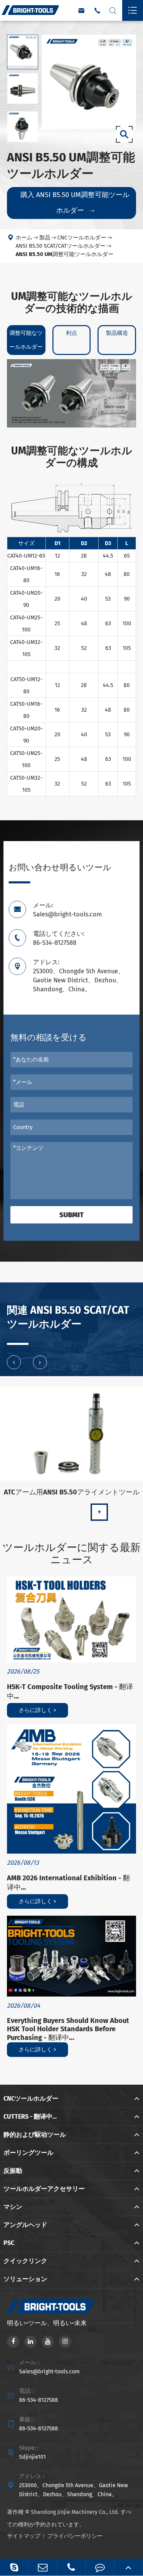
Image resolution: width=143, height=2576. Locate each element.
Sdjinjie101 (32, 2457)
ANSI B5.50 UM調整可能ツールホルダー (65, 254)
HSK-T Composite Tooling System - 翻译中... (70, 1691)
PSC (9, 2243)
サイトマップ (24, 2536)
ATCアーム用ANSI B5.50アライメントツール (72, 1492)
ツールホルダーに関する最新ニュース (71, 1554)
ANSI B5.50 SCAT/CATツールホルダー (61, 246)
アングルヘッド (25, 2225)
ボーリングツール (28, 2153)
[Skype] (14, 2567)
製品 (45, 238)
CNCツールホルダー (82, 238)
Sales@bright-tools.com (49, 2371)
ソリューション (25, 2279)
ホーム (24, 238)
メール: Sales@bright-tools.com (67, 910)
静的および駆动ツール (35, 2135)
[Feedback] (100, 2567)
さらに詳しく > (37, 1710)
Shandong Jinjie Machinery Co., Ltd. (75, 2512)
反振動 (13, 2171)
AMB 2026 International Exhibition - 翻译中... (68, 1883)
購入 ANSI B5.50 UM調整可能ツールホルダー (75, 202)
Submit (71, 1215)
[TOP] (129, 2567)
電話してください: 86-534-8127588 (59, 938)
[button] (14, 1362)
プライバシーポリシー (75, 2536)
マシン (13, 2207)
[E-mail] (43, 2567)
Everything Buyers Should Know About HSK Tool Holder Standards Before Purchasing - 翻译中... (68, 2029)
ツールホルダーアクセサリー (44, 2189)
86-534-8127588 (39, 2400)
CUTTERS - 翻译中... (30, 2117)
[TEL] (71, 2567)
